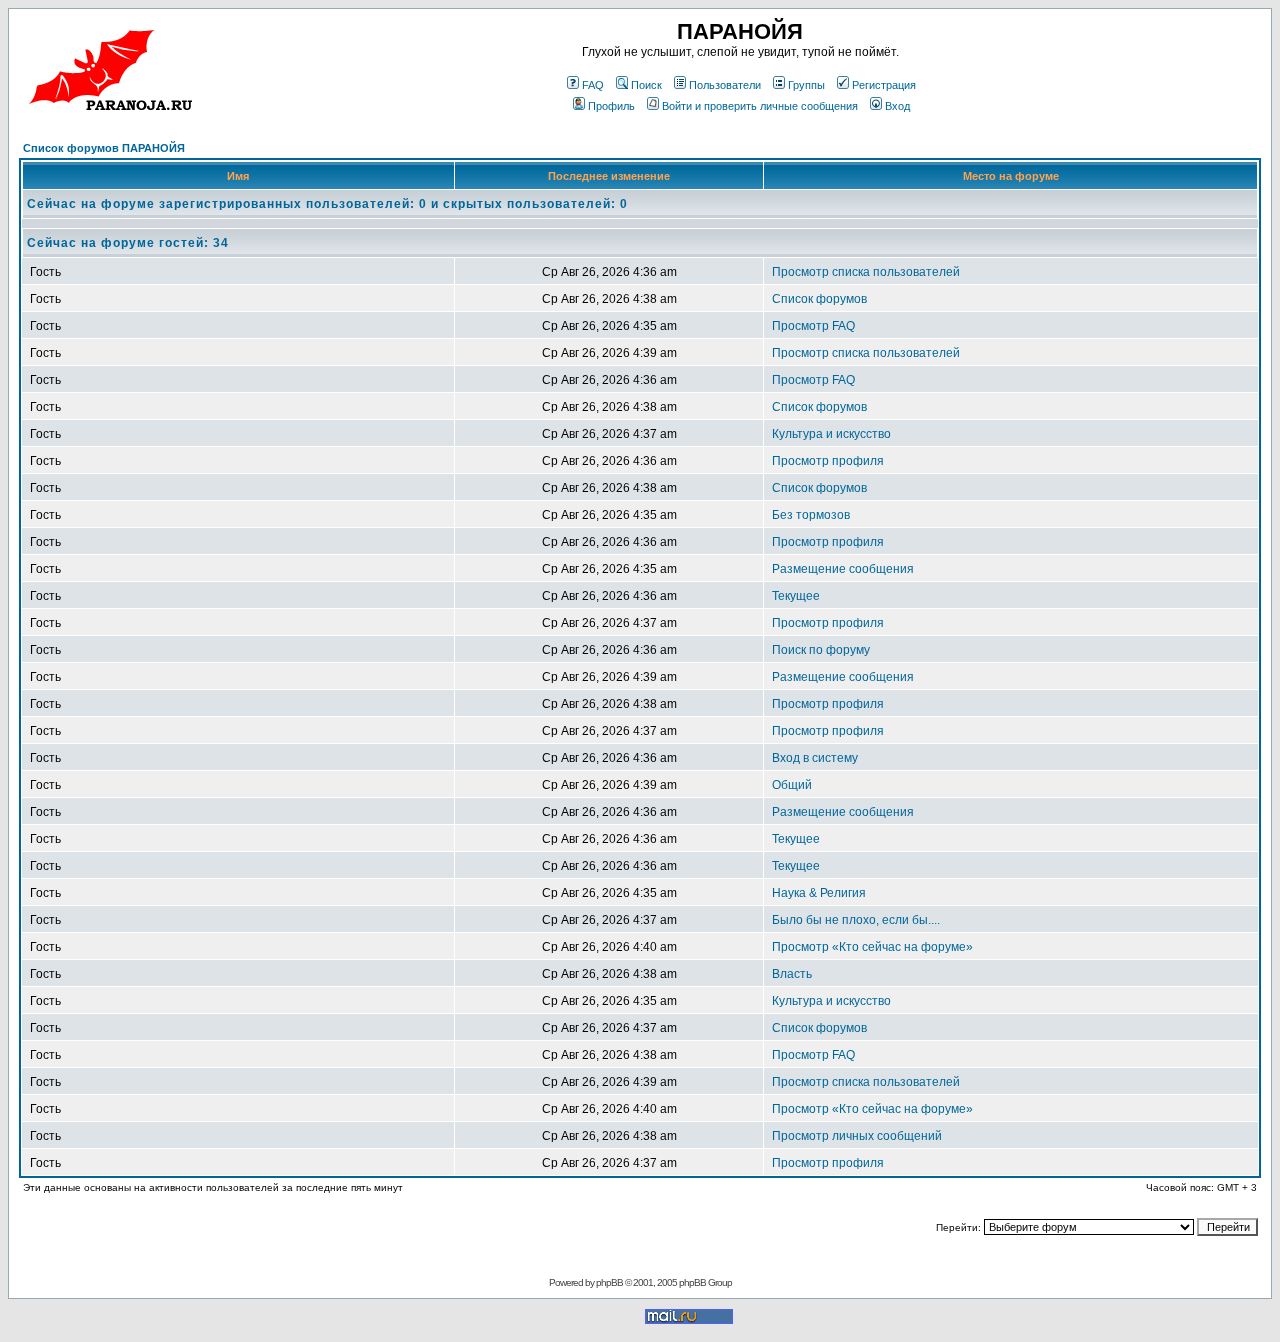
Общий (792, 785)
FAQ (593, 85)
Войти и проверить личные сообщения (760, 106)
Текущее (796, 596)
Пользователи (725, 85)
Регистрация (884, 85)
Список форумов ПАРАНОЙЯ (104, 148)
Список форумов (819, 299)
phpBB (609, 1282)
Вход (897, 106)
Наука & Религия (819, 893)
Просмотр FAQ (813, 326)
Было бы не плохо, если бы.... (856, 920)
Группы (806, 85)
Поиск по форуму (821, 650)
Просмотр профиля (828, 461)
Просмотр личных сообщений (857, 1136)
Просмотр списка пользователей (866, 272)
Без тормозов (811, 515)
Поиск (646, 85)
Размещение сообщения (843, 569)
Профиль (611, 106)
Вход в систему (815, 758)
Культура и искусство (831, 434)
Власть (792, 974)
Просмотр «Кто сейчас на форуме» (872, 947)
